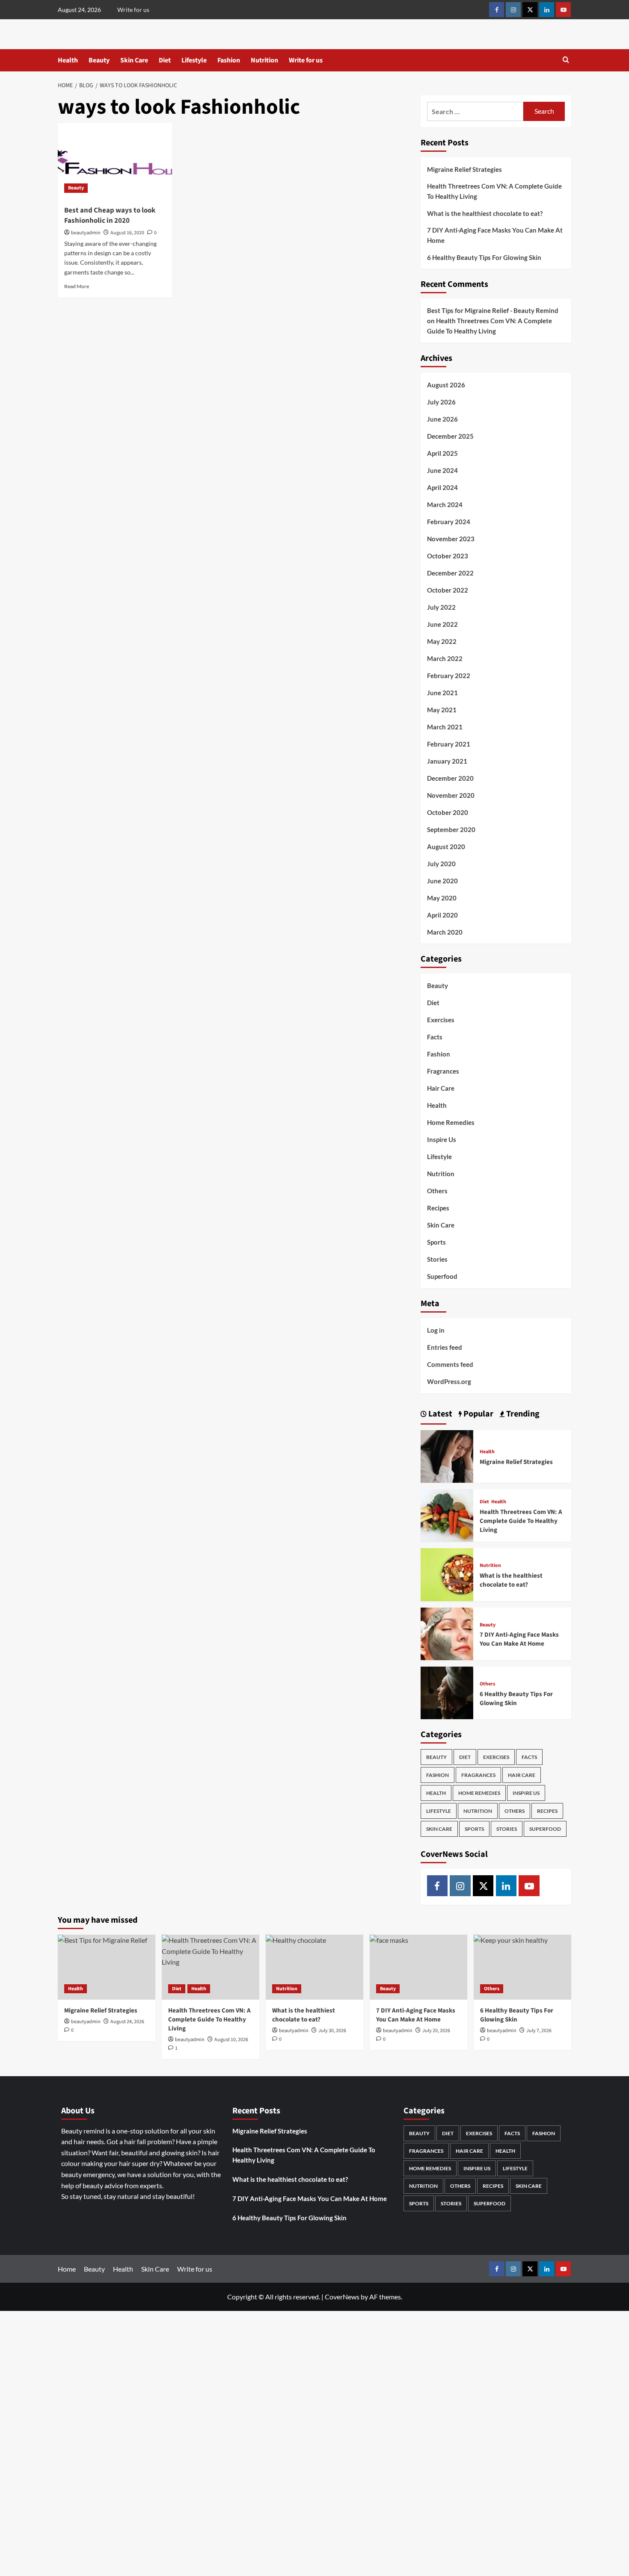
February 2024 (449, 522)
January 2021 (447, 761)
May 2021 (442, 710)
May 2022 (442, 641)
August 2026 (446, 385)
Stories (437, 1259)
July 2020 (441, 864)
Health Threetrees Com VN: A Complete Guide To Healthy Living (494, 191)
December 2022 (450, 573)
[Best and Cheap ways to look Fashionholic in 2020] (115, 161)
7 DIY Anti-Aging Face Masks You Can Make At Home (495, 235)
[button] (566, 60)
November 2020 (451, 795)
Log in (436, 1330)
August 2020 (446, 847)
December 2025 (450, 436)
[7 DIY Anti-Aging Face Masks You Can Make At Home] (447, 1633)
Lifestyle (194, 60)
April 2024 (442, 487)
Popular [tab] (478, 1414)
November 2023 (451, 539)
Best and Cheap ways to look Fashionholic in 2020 (110, 215)
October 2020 (448, 812)
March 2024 (445, 505)
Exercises (441, 1020)
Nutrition (264, 60)
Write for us (133, 10)
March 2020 (445, 932)
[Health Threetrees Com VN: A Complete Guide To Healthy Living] (447, 1515)
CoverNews (342, 2297)
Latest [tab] (439, 1414)
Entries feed (445, 1347)
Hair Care (441, 1088)
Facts (435, 1037)
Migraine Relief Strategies (464, 169)
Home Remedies (451, 1122)
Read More (77, 286)
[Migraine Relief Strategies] (447, 1455)
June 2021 (442, 693)
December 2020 (450, 778)
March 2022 (445, 658)
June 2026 (442, 419)
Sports (436, 1242)
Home (67, 2269)
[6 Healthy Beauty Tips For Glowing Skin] (447, 1692)
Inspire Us (442, 1139)
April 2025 (442, 453)
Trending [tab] (522, 1414)
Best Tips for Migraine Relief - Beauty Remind (493, 310)
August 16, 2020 (127, 233)
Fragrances (443, 1071)
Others (437, 1191)
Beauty (99, 60)
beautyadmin (86, 233)
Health (68, 60)
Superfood (442, 1276)
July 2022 (441, 607)
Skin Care (134, 60)
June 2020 (442, 881)
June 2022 (442, 624)
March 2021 (445, 727)
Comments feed (450, 1364)
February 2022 (449, 676)
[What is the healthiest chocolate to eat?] (447, 1574)
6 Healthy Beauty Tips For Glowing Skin (485, 257)
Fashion (229, 60)
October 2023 (448, 556)
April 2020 (442, 915)
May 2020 (442, 898)
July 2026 (441, 402)
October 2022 (448, 590)
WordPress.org (449, 1381)
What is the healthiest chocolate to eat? (485, 213)
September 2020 (451, 829)
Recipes (438, 1208)
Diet (165, 60)
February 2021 (449, 744)
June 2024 (442, 470)
